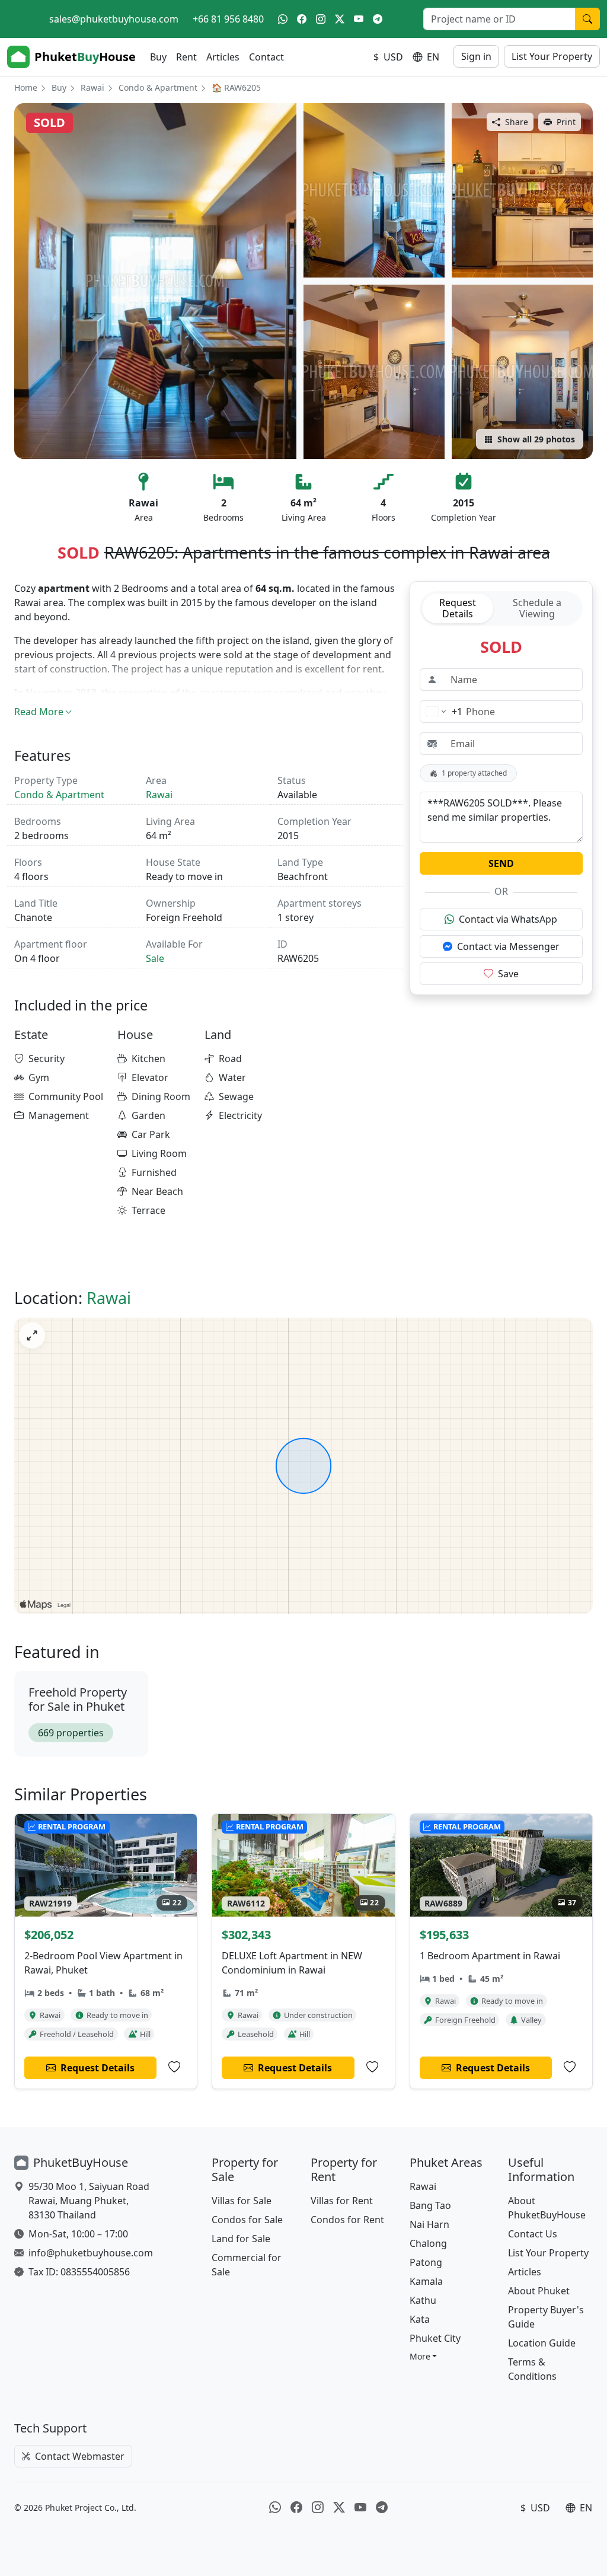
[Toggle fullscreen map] (32, 1335)
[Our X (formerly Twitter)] (340, 19)
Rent (186, 57)
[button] (424, 2356)
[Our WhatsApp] (283, 19)
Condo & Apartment (158, 87)
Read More (39, 712)
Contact (266, 57)
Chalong (428, 2243)
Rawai (92, 87)
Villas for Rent (342, 2201)
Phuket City (435, 2338)
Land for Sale (241, 2239)
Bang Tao (430, 2205)
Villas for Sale (242, 2201)
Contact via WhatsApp (508, 919)
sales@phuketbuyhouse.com (114, 19)
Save (508, 974)
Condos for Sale (247, 2220)
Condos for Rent (347, 2220)
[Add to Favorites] (174, 2067)
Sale (155, 958)
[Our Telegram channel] (378, 19)
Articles (223, 57)
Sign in (476, 56)
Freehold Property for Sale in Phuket (78, 1699)
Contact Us (533, 2234)
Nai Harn (429, 2224)
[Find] (587, 19)
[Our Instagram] (321, 19)
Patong (426, 2262)
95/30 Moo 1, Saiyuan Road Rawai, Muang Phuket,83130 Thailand (89, 2201)
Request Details (458, 608)
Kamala (426, 2281)
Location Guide (542, 2343)
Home (26, 87)
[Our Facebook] (302, 19)
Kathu (423, 2300)
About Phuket (539, 2291)
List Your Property (552, 56)
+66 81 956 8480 (228, 19)
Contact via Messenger (508, 946)
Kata (420, 2319)
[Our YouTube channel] (359, 19)
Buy (158, 57)
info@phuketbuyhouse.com (91, 2253)
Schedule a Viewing (537, 608)
